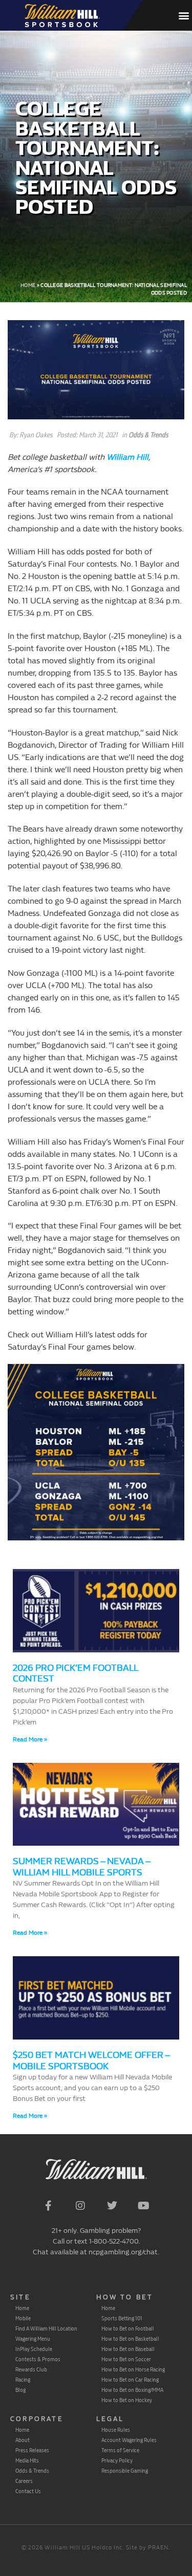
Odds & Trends (148, 435)
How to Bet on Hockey (127, 2400)
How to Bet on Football (128, 2328)
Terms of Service (120, 2450)
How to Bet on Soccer (126, 2359)
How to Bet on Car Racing (130, 2380)
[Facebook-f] (49, 2206)
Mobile (23, 2318)
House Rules (116, 2430)
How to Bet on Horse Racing (133, 2369)
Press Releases (32, 2450)
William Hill (127, 457)
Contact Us (28, 2491)
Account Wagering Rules (129, 2440)
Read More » (30, 1739)
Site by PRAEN (147, 2548)
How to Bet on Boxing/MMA (132, 2390)
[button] (184, 16)
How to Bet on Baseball (128, 2349)
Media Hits (27, 2460)
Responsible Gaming (125, 2471)
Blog (20, 2390)
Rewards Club (31, 2369)
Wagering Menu (33, 2339)
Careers (24, 2481)
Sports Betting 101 (122, 2318)
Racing (23, 2380)
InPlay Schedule (34, 2349)
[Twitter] (112, 2206)
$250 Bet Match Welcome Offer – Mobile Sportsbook (91, 2061)
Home (28, 285)
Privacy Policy (117, 2460)
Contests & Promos (38, 2359)
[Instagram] (80, 2206)
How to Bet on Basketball (130, 2339)
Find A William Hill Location (46, 2328)
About (23, 2440)
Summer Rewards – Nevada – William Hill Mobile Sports (81, 1867)
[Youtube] (144, 2206)
